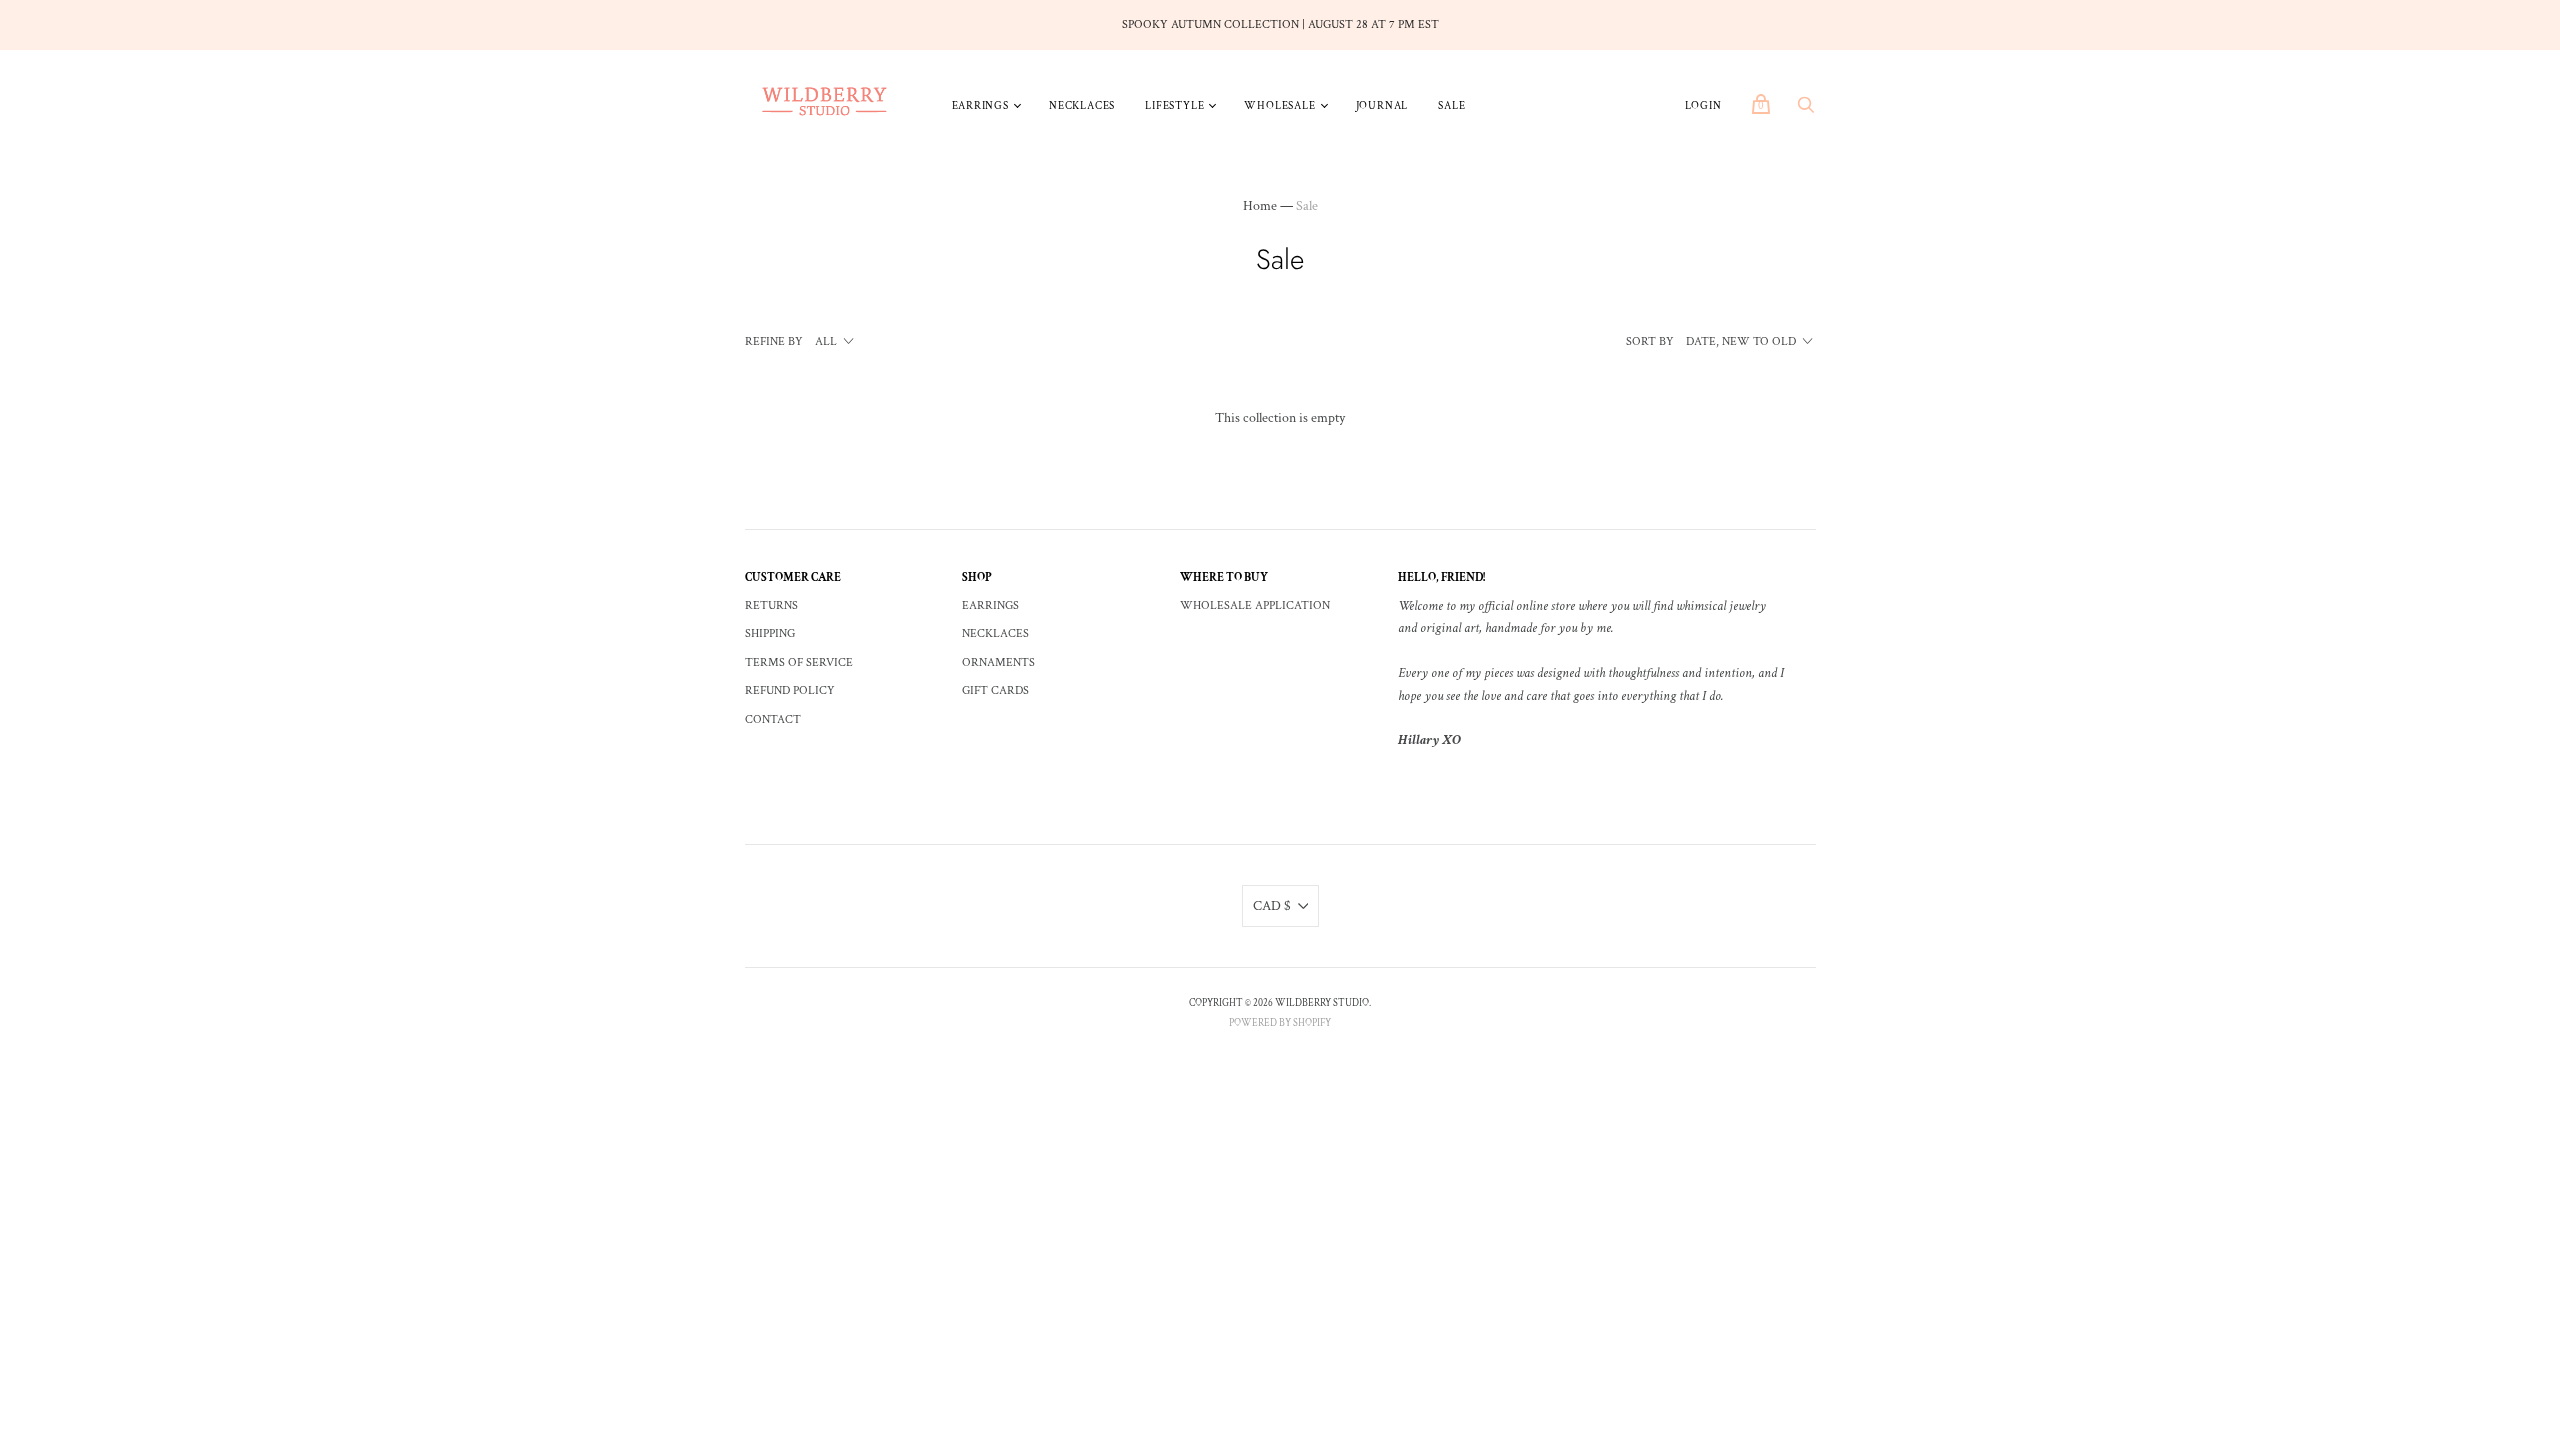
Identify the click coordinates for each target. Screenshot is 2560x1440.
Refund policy (790, 690)
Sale (1451, 106)
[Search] (1806, 111)
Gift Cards (995, 690)
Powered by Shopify (1280, 1023)
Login (1703, 106)
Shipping (770, 633)
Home (1260, 206)
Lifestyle (1174, 106)
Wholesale (1279, 106)
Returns (771, 605)
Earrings (980, 106)
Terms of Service (799, 662)
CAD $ (1272, 906)
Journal (1382, 106)
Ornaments (998, 662)
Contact (773, 719)
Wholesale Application (1255, 605)
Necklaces (1082, 106)
